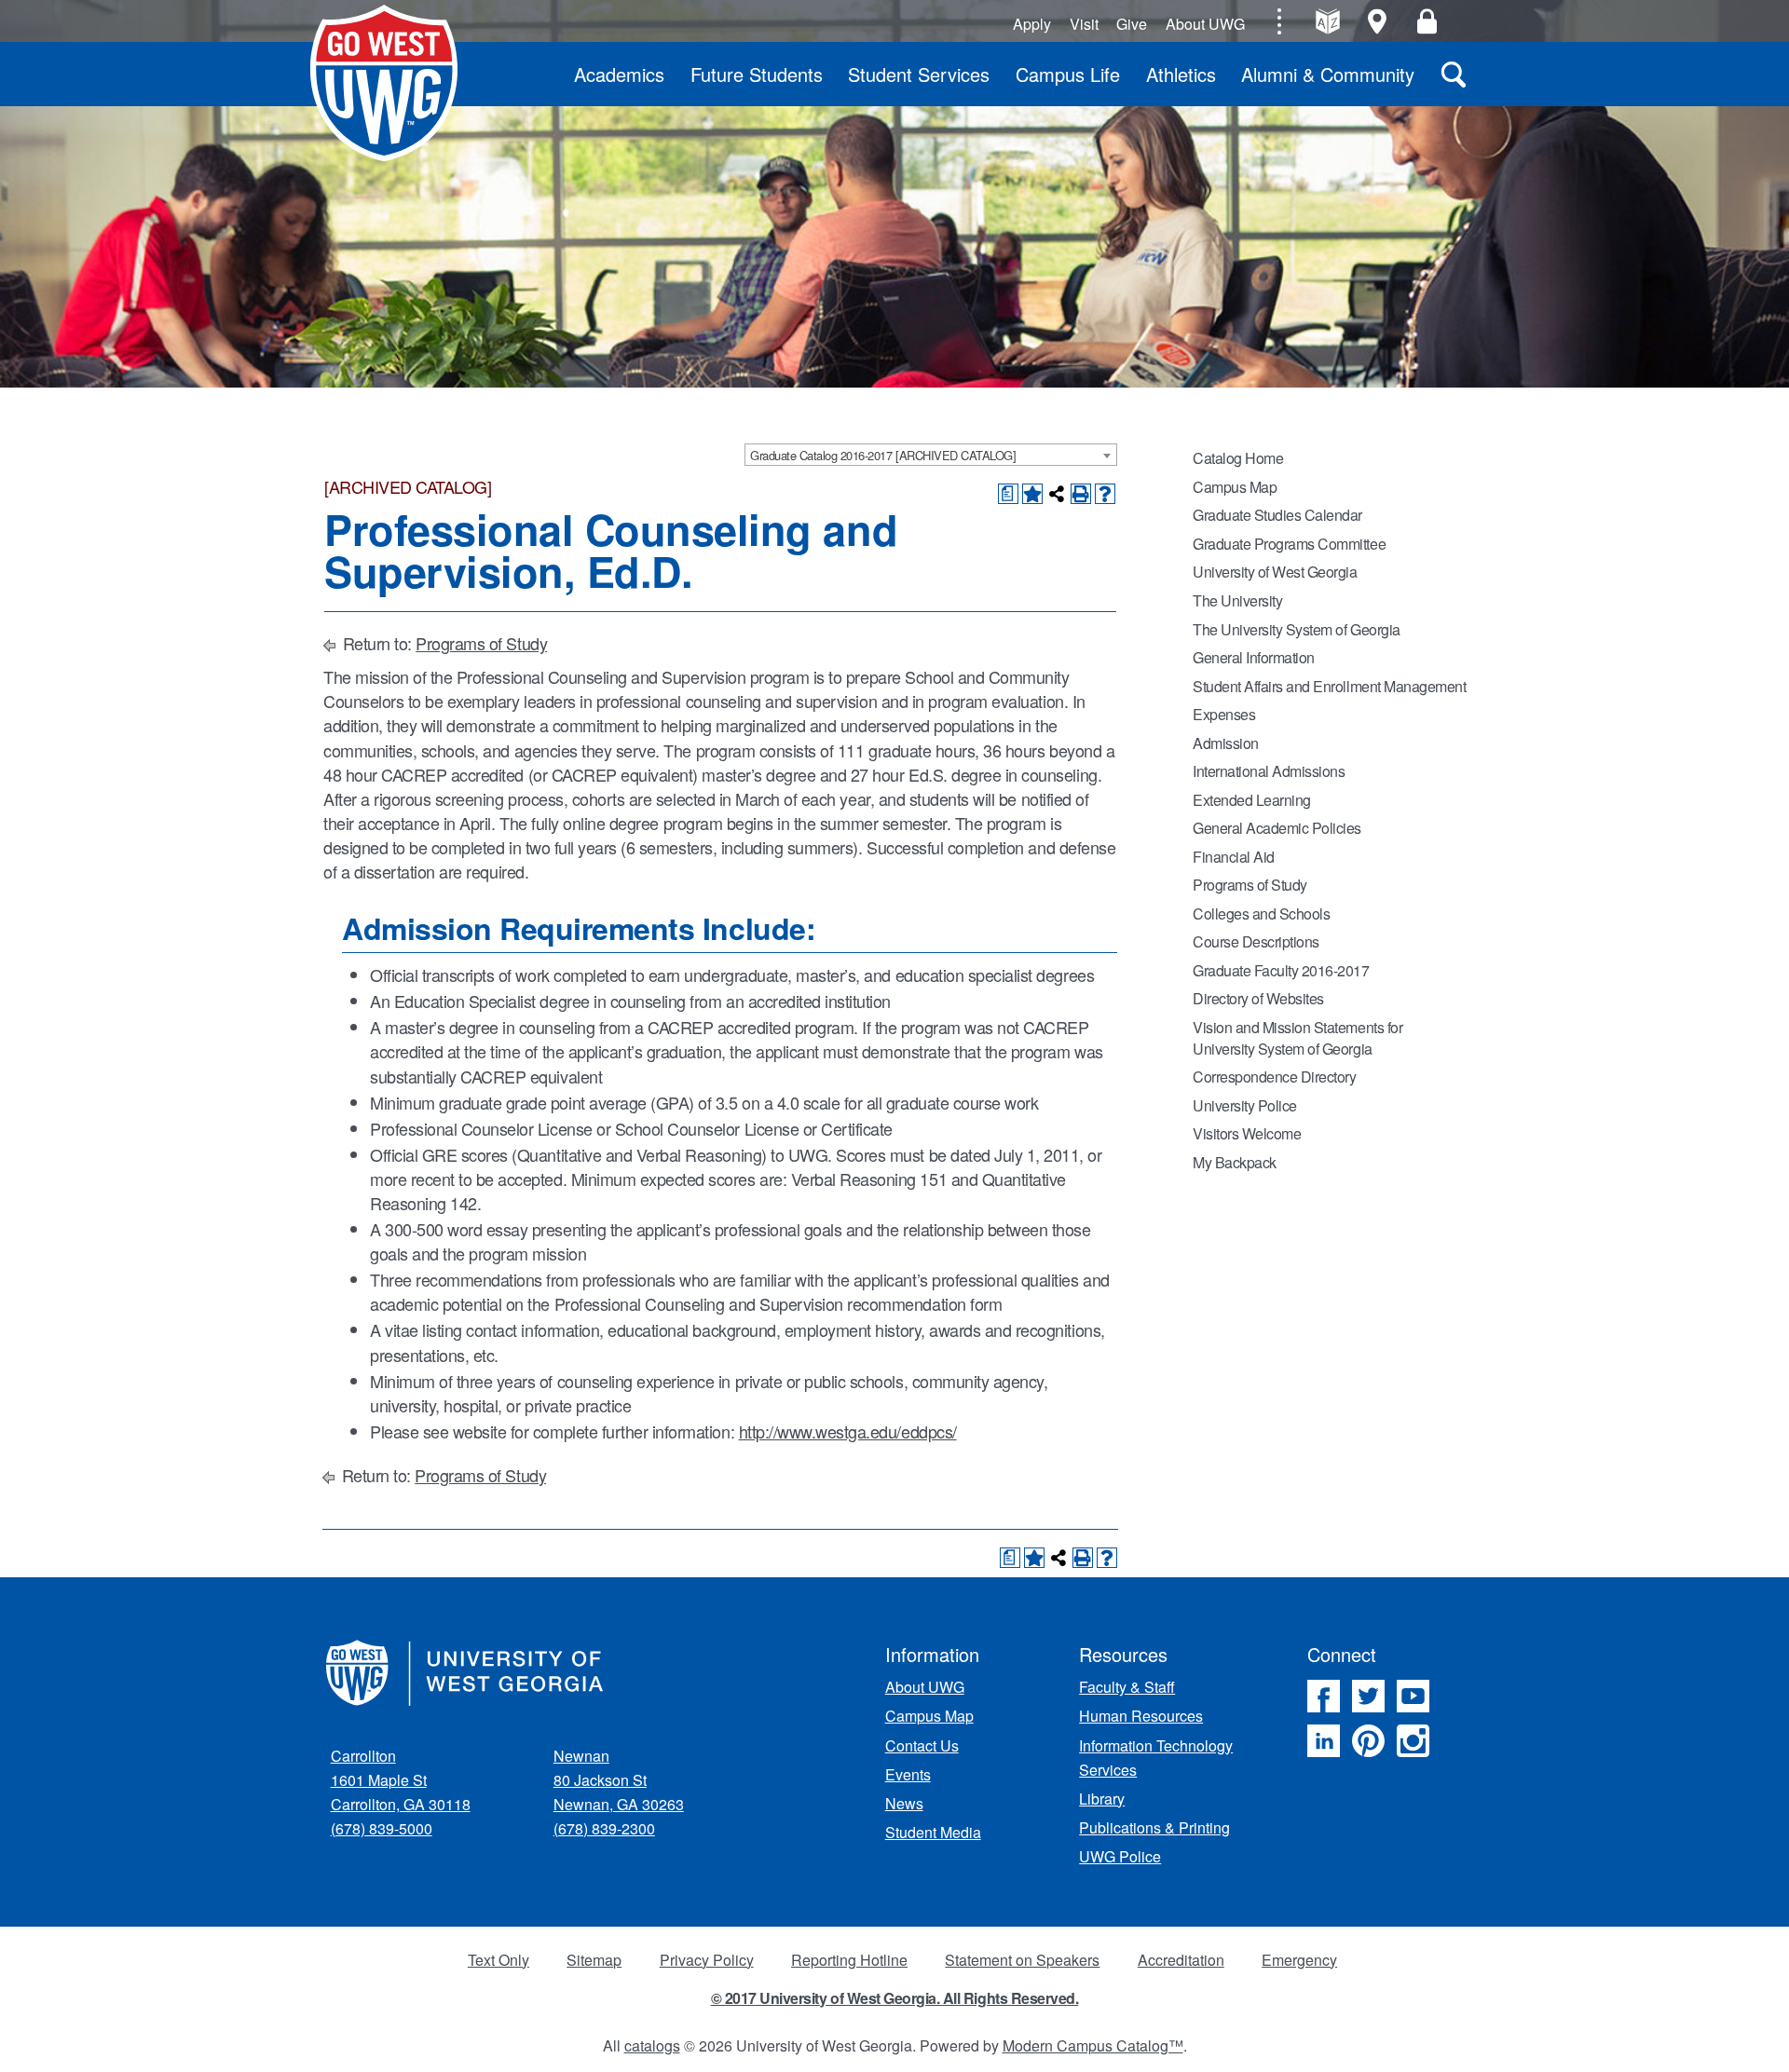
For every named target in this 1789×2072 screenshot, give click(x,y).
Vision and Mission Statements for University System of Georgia (1297, 1038)
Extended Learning (1252, 800)
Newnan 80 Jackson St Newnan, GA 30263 (619, 1780)
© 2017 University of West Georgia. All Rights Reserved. (895, 1998)
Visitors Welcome (1247, 1133)
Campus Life (1068, 74)
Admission (1226, 743)
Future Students (757, 74)
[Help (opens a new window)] (1105, 494)
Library (1102, 1799)
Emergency (1299, 1960)
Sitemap (594, 1960)
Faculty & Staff (1127, 1687)
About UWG (1205, 24)
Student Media (933, 1832)
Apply (1032, 24)
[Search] (1454, 74)
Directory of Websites (1258, 998)
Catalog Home (1238, 458)
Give (1132, 24)
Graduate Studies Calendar (1277, 515)
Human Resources (1141, 1716)
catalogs (652, 2045)
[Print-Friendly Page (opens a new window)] (1081, 494)
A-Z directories (1327, 21)
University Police (1245, 1105)
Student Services (919, 74)
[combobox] (931, 455)
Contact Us (922, 1745)
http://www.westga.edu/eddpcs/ (848, 1431)
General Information (1254, 657)
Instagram (1413, 1741)
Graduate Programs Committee (1289, 544)
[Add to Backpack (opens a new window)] (1032, 494)
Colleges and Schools (1261, 913)
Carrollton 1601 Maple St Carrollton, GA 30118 (401, 1780)
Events (908, 1774)
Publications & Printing (1154, 1827)
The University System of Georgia (1297, 629)
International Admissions (1269, 771)
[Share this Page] (1057, 494)
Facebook (1324, 1696)
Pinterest (1368, 1741)
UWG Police (1120, 1856)
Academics (619, 74)
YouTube (1413, 1696)
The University (1237, 600)
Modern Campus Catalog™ (1093, 2045)
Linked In (1324, 1741)
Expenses (1224, 714)
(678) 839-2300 (604, 1828)
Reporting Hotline (849, 1960)
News (904, 1803)
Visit (1084, 24)
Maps (1378, 21)
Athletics (1181, 74)
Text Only (498, 1960)
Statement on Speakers (1022, 1960)
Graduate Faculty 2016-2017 (1281, 970)
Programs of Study (481, 643)
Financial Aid (1234, 857)
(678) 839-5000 (382, 1828)
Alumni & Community (1328, 74)
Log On (1427, 21)
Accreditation (1181, 1960)
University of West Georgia (384, 83)
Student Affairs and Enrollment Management (1329, 686)
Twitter (1368, 1696)
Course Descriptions (1256, 941)
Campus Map (1235, 487)
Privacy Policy (707, 1960)
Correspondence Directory (1274, 1077)
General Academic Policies (1277, 828)
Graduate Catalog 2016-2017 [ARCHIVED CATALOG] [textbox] (883, 455)
